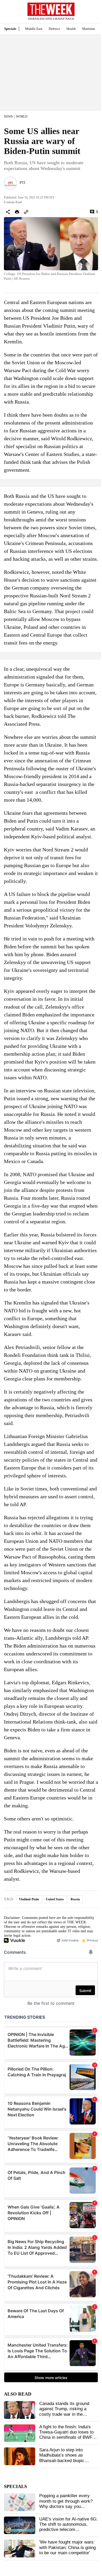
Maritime (89, 29)
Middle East (34, 29)
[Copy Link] (26, 212)
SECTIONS (8, 13)
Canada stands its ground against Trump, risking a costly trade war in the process (64, 2412)
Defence (54, 29)
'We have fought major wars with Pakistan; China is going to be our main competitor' (67, 2547)
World (22, 117)
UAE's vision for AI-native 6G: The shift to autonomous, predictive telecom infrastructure (68, 2527)
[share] (8, 212)
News (8, 117)
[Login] (90, 14)
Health (71, 29)
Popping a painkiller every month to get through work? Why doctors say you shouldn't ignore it (66, 2504)
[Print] (17, 212)
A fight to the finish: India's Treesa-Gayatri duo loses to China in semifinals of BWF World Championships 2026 (66, 2435)
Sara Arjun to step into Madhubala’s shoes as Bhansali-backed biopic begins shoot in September (65, 2458)
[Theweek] (51, 9)
